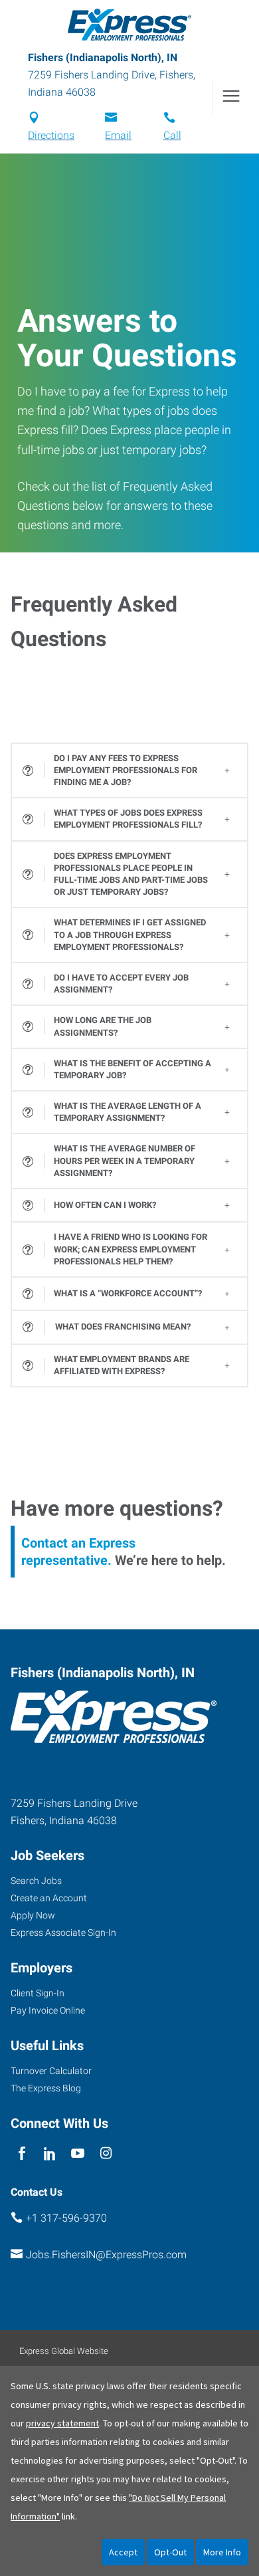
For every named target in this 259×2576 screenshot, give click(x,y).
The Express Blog (46, 2088)
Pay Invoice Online (48, 2010)
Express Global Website (64, 2351)
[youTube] (78, 2154)
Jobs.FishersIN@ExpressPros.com (106, 2255)
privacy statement (62, 2423)
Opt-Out (170, 2552)
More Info (222, 2552)
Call (172, 135)
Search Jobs (36, 1881)
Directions (51, 135)
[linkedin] (49, 2154)
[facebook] (22, 2154)
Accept (123, 2552)
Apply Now (33, 1915)
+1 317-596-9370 (66, 2218)
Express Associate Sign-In (63, 1932)
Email (118, 135)
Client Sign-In (38, 1993)
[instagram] (106, 2154)
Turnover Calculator (51, 2071)
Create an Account (49, 1898)
